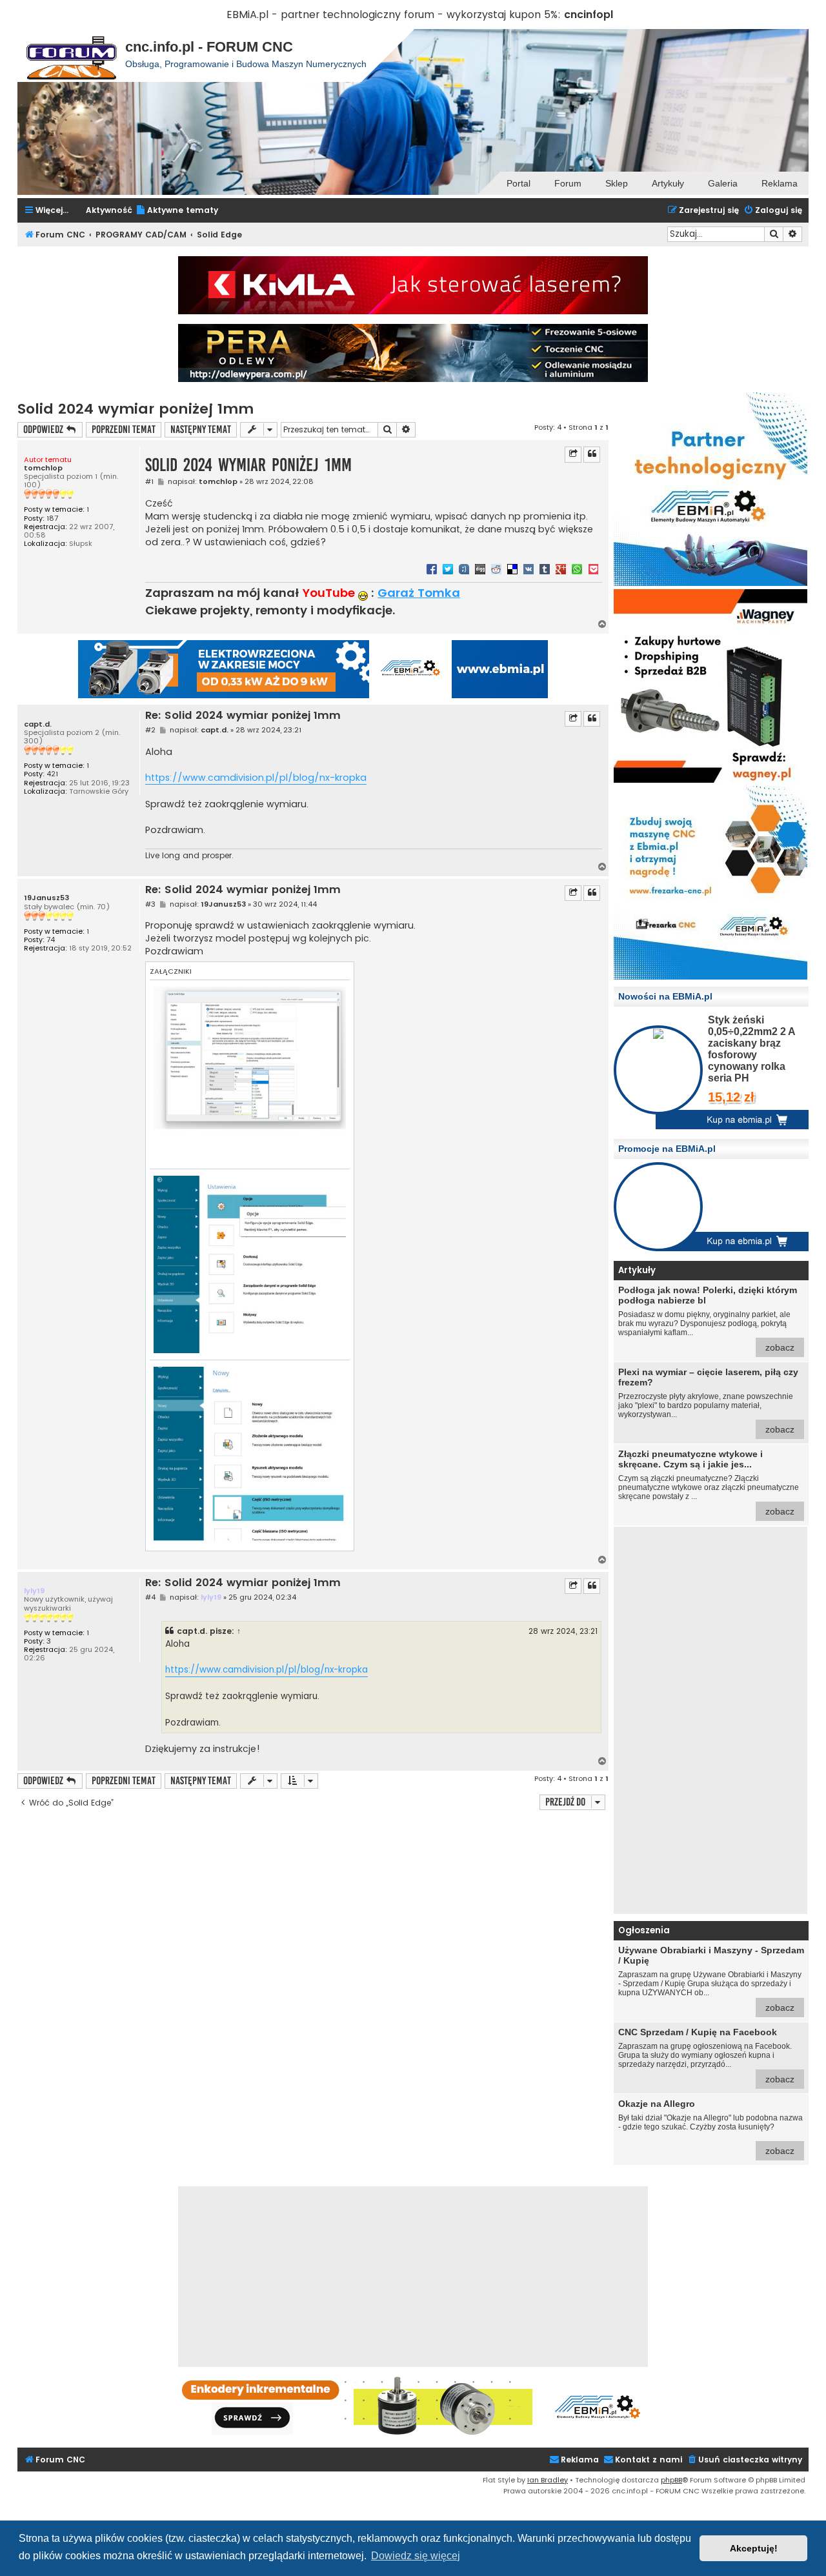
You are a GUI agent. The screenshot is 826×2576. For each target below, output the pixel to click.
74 (51, 940)
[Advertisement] (710, 1720)
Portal (519, 183)
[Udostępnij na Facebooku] (432, 569)
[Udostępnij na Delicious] (512, 569)
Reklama (780, 183)
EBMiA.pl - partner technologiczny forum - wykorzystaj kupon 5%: (394, 15)
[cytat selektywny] (573, 454)
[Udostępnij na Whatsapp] (577, 569)
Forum (568, 183)
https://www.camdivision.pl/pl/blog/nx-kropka (256, 778)
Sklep (617, 183)
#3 (150, 904)
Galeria (723, 183)
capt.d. (38, 724)
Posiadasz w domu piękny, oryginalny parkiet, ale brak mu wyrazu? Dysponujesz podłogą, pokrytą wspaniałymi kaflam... (708, 1319)
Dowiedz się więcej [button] (416, 2556)
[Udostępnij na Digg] (480, 569)
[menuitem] (177, 211)
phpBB (671, 2480)
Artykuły (668, 183)
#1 (149, 482)
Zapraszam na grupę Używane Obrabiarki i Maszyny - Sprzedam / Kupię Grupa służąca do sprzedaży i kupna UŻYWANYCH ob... (711, 1979)
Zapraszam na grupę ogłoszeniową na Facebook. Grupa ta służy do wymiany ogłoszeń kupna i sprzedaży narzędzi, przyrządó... (706, 2056)
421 (52, 774)
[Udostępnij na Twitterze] (448, 569)
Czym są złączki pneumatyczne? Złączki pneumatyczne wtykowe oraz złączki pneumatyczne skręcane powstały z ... (709, 1483)
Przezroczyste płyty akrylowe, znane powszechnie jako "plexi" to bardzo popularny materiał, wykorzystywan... (708, 1401)
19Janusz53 (46, 898)
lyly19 (34, 1591)
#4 (150, 1597)
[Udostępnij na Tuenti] (464, 569)
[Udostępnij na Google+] (561, 569)
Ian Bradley (548, 2480)
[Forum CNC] (71, 55)
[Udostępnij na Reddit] (496, 569)
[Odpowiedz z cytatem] (592, 454)
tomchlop (43, 468)
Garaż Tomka (419, 593)
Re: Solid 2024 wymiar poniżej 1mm (243, 716)
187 (52, 518)
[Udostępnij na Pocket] (593, 569)
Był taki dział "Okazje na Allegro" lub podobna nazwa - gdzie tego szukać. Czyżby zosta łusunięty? (710, 2127)
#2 (150, 730)
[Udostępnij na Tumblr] (545, 569)
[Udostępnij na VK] (529, 569)
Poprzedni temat (124, 429)
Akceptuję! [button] (754, 2548)
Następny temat (201, 429)
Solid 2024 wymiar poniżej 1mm (136, 409)
